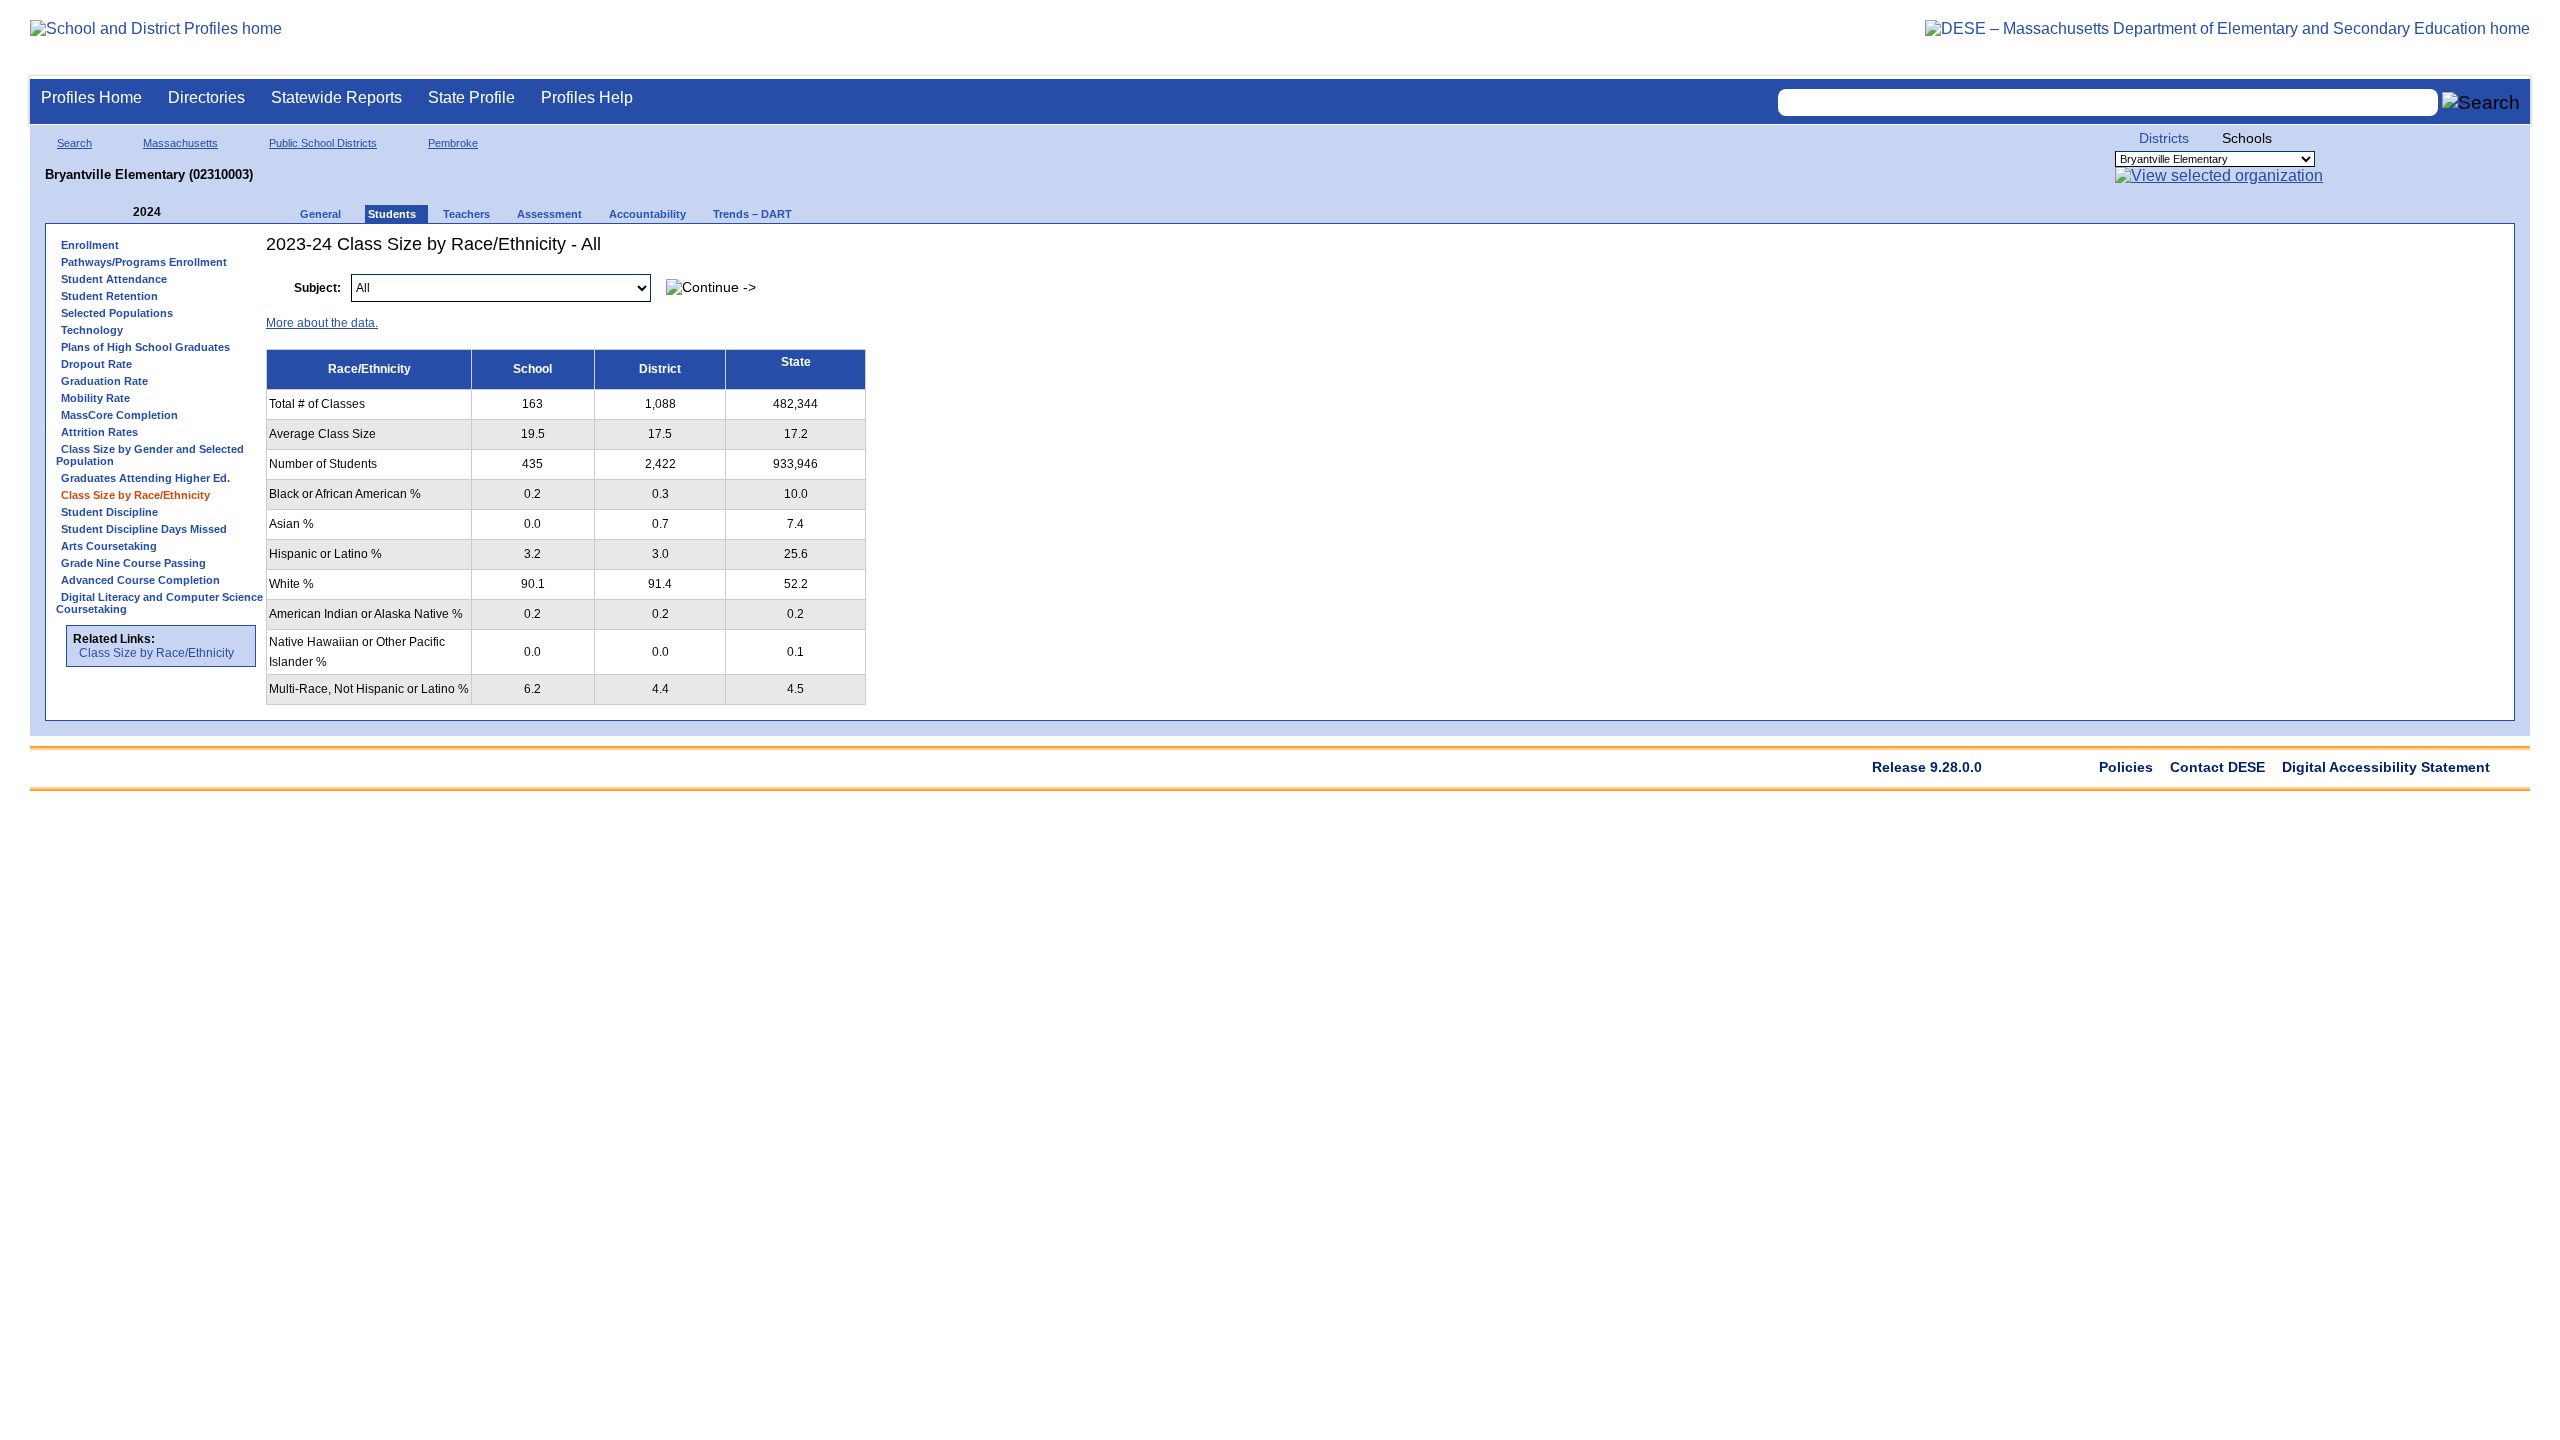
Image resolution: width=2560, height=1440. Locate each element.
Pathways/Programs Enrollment (144, 262)
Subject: (317, 288)
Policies (2126, 767)
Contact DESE (2217, 767)
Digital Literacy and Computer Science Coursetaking (159, 603)
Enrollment (90, 245)
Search (74, 143)
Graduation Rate (104, 381)
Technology (92, 330)
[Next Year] (188, 212)
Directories (206, 97)
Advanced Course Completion (140, 580)
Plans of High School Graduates (145, 347)
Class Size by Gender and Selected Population (150, 455)
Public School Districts (323, 143)
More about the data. (322, 323)
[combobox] (2108, 102)
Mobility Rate (95, 398)
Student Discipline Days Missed (144, 529)
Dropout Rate (96, 364)
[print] (2378, 277)
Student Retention (109, 296)
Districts (2164, 138)
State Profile (471, 97)
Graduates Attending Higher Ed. (145, 478)
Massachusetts (180, 143)
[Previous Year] (119, 212)
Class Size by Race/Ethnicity (156, 653)
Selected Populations (117, 313)
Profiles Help (587, 97)
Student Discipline (109, 512)
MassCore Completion (119, 415)
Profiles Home (91, 97)
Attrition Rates (99, 432)
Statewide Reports (336, 97)
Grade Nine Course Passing (133, 563)
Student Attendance (114, 279)
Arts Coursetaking (109, 546)
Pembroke (453, 143)
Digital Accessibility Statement (2386, 767)
